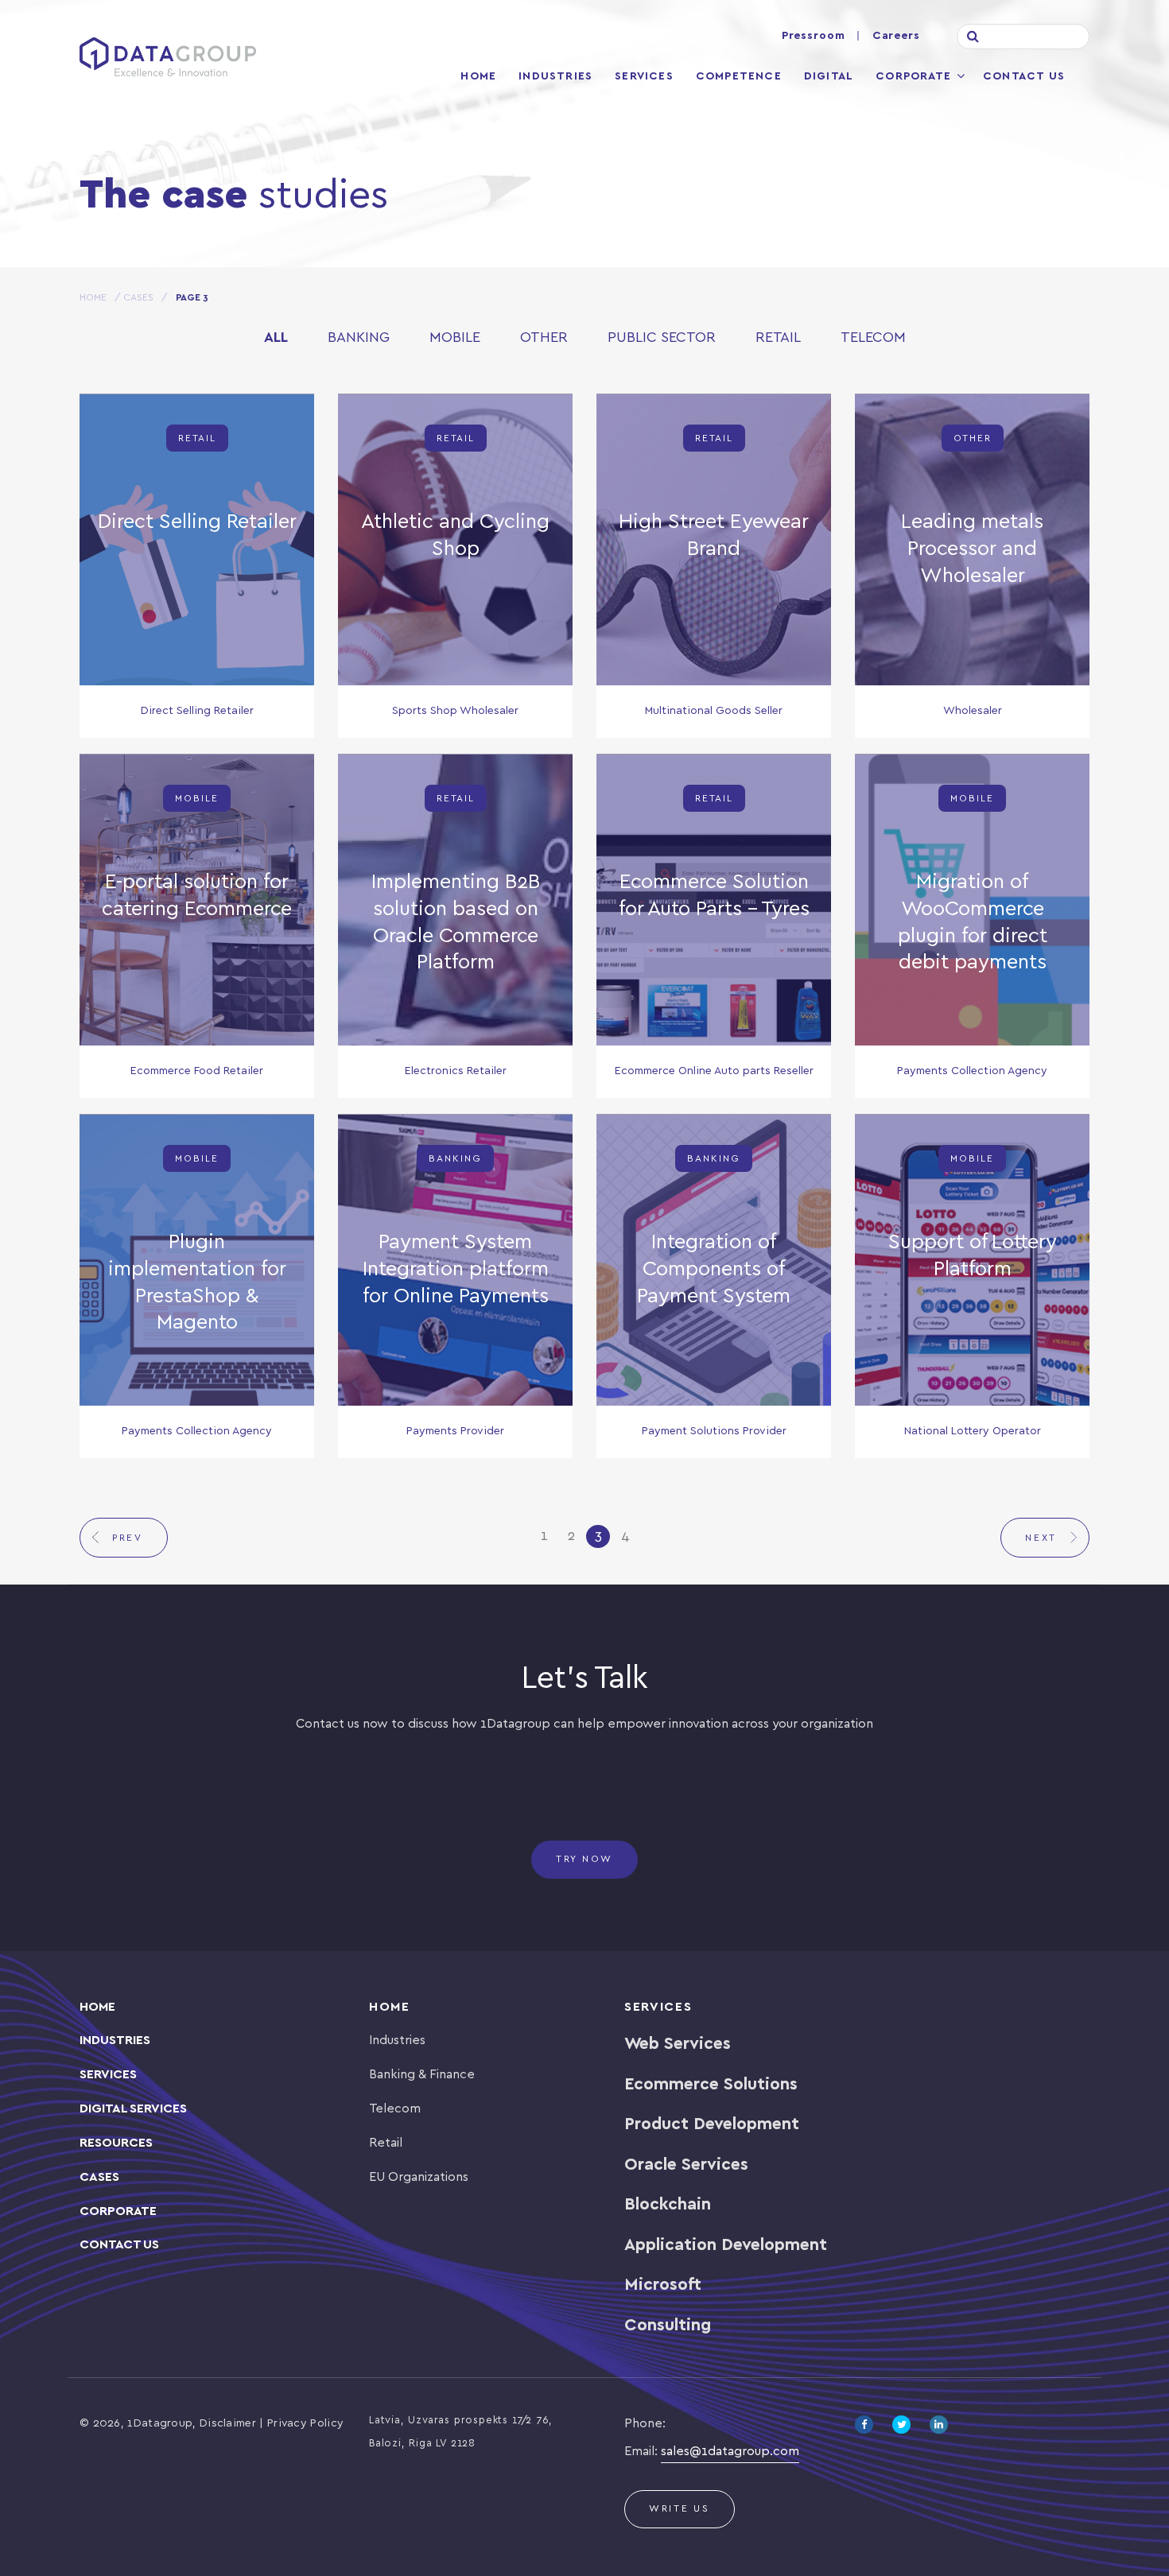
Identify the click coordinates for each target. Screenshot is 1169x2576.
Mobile (455, 338)
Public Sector (662, 338)
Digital (829, 77)
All (276, 338)
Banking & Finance (422, 2075)
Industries (555, 77)
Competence (739, 77)
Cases (138, 298)
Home (478, 77)
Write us (680, 2509)
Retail (778, 338)
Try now (584, 1859)
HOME (93, 298)
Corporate (913, 77)
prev (128, 1538)
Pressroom (814, 36)
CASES (99, 2177)
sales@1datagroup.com (730, 2452)
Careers (896, 36)
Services (644, 77)
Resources (116, 2143)
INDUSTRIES (115, 2041)
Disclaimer (228, 2424)
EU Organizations (419, 2177)
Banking (359, 338)
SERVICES (108, 2075)
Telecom (873, 338)
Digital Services (133, 2109)
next (1041, 1538)
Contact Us (1024, 77)
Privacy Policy (305, 2424)
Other (544, 338)
